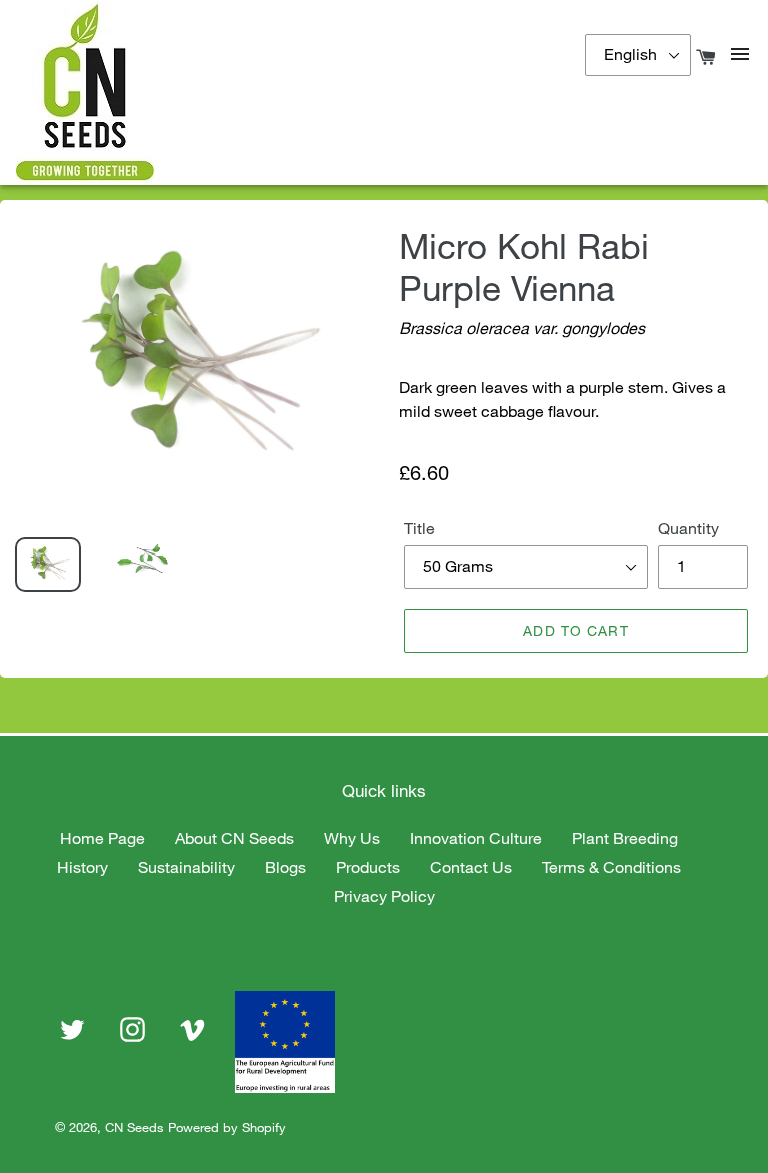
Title (419, 528)
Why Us (352, 838)
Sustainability (186, 867)
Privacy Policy (384, 896)
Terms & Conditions (611, 867)
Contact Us (471, 867)
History (82, 867)
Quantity (688, 528)
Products (368, 867)
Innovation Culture (476, 838)
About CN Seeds (234, 838)
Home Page (102, 838)
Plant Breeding (625, 838)
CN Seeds (134, 1127)
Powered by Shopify (227, 1127)
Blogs (285, 867)
